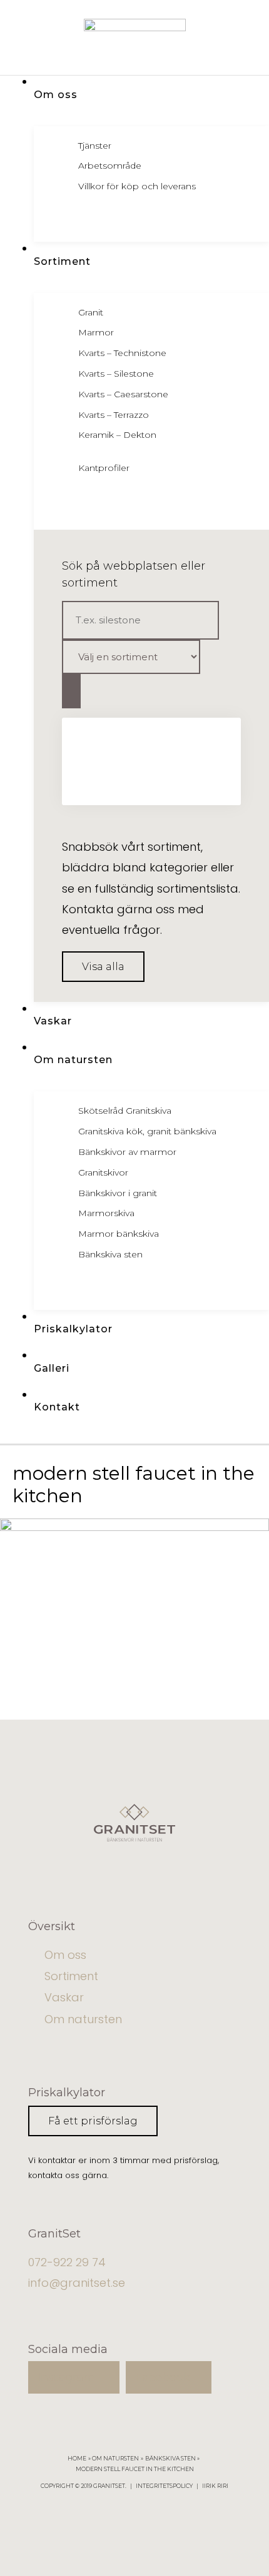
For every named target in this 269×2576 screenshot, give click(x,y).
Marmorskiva (106, 1213)
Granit (91, 312)
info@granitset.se (77, 2283)
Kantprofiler (104, 468)
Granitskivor (103, 1172)
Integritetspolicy (164, 2486)
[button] (103, 967)
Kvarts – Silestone (116, 374)
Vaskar (64, 1997)
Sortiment (71, 1976)
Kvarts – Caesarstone (123, 394)
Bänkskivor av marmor (127, 1152)
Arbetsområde (110, 166)
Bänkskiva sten (110, 1254)
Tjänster (95, 146)
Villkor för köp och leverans (137, 186)
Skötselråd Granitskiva (125, 1111)
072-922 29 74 (67, 2262)
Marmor (96, 332)
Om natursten (83, 2019)
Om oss (65, 1955)
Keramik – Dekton (117, 435)
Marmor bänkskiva (119, 1234)
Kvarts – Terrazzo (114, 415)
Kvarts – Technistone (122, 353)
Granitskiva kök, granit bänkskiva (147, 1131)
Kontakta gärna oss (118, 909)
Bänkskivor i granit (118, 1193)
